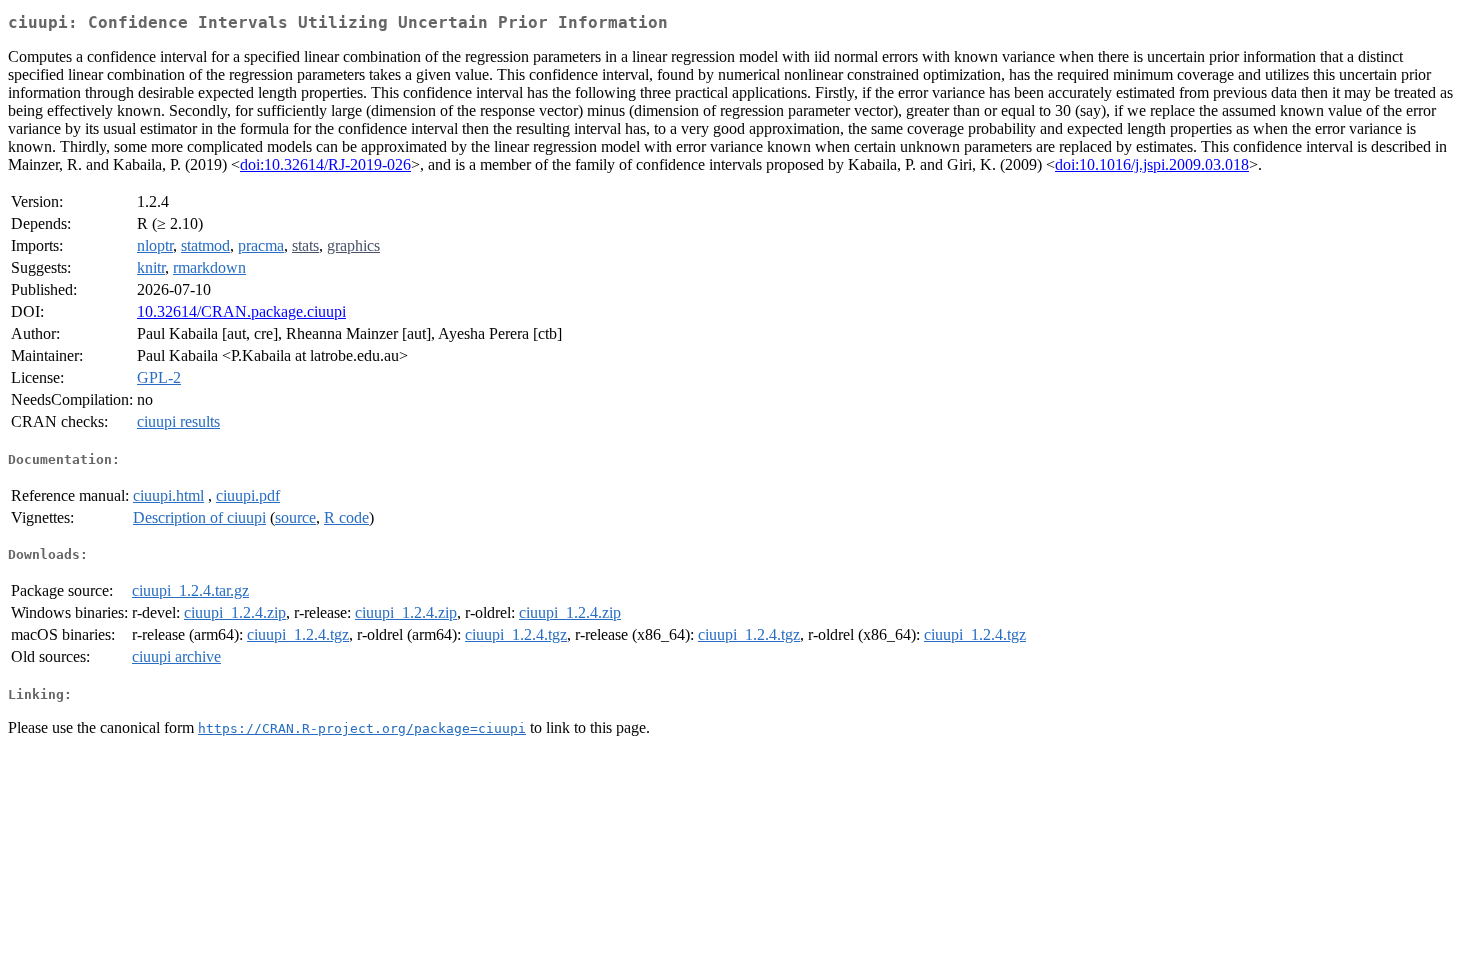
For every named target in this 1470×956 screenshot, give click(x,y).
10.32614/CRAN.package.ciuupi (241, 311)
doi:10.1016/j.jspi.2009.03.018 (1152, 164)
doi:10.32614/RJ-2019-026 (325, 164)
